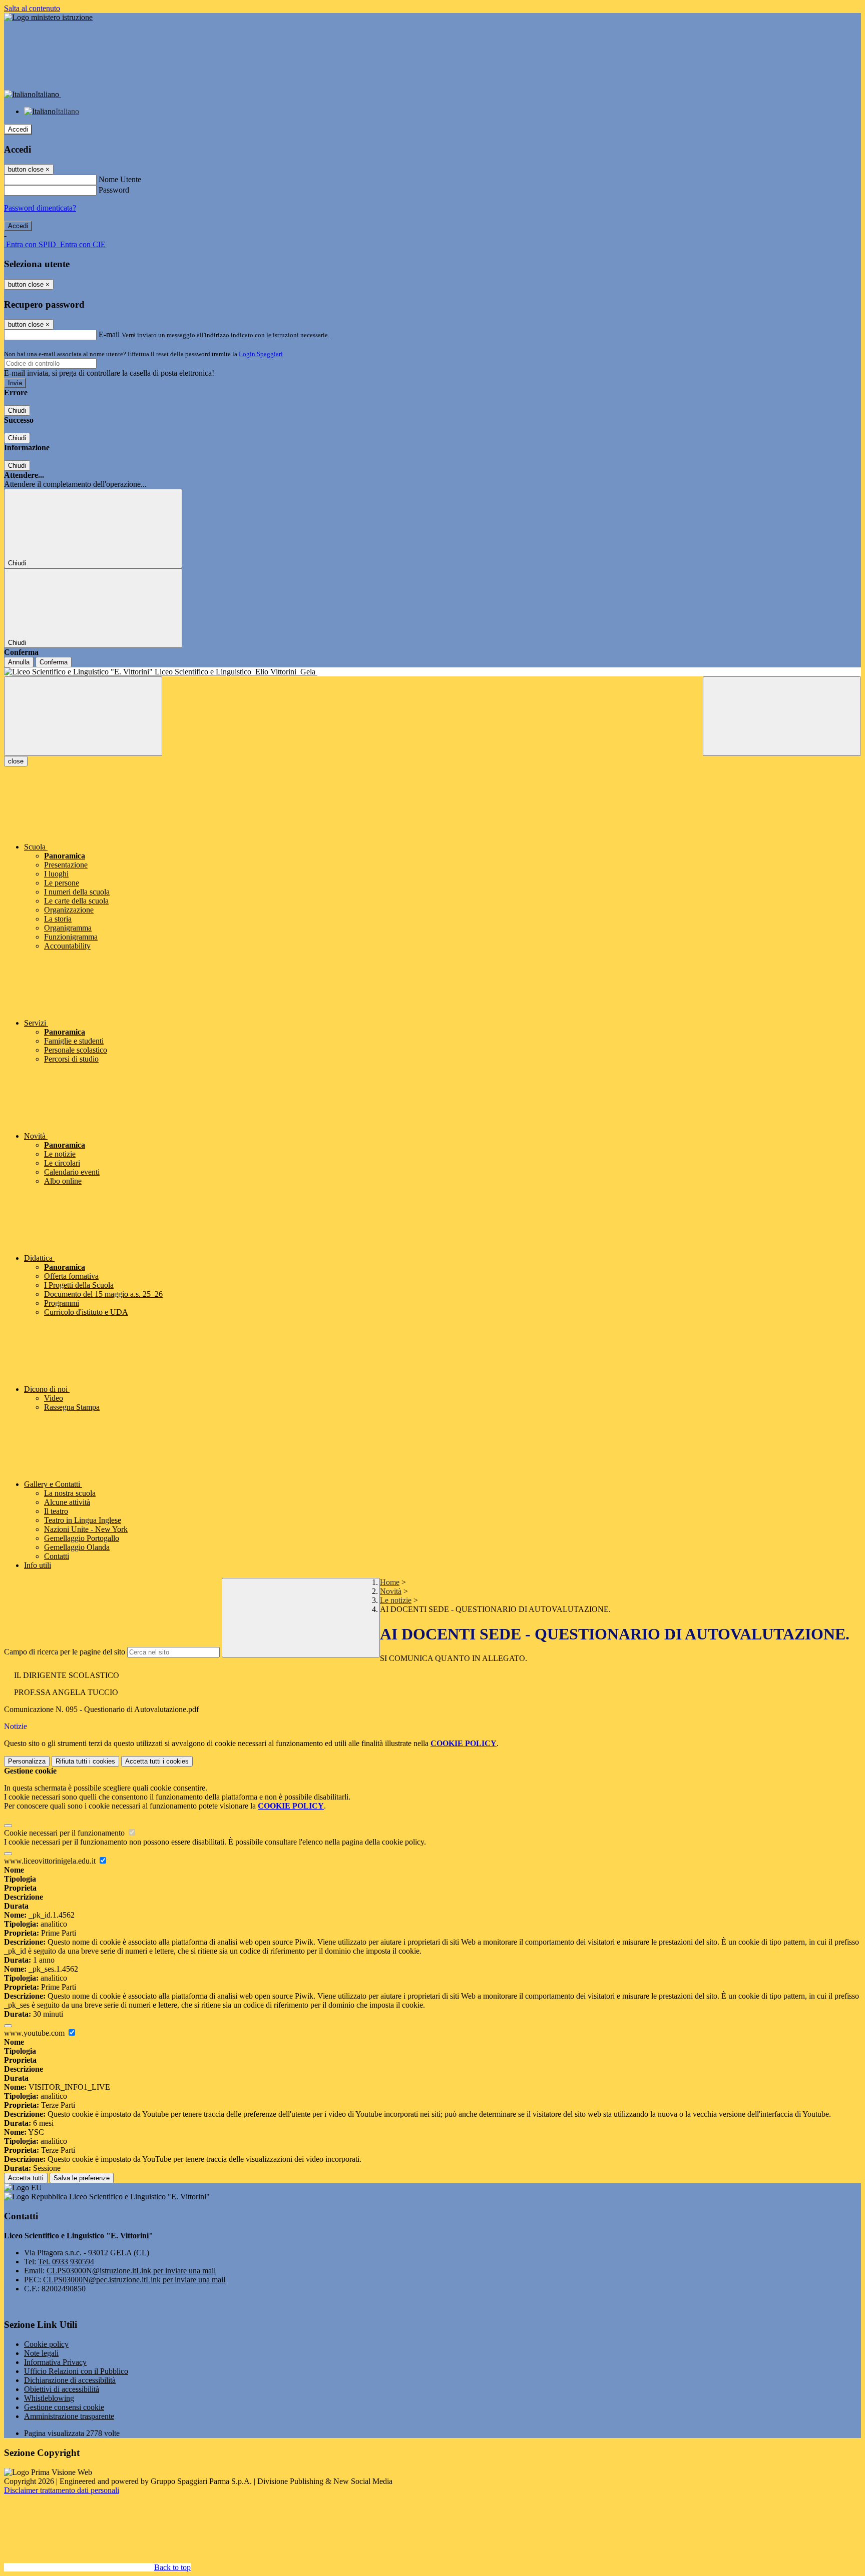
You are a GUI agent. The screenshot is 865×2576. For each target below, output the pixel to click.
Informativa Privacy (55, 2362)
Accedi (18, 129)
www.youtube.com (35, 2033)
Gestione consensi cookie (64, 2407)
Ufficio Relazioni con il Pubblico (76, 2371)
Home (390, 1582)
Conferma (54, 662)
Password (114, 190)
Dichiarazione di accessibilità (70, 2380)
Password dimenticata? (40, 208)
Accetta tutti (157, 1761)
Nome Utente (120, 179)
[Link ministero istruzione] (48, 17)
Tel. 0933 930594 (66, 2262)
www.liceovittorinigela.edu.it (51, 1861)
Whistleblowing (49, 2398)
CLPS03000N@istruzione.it (131, 2271)
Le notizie (396, 1600)
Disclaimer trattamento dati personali (62, 2490)
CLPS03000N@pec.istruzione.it (134, 2280)
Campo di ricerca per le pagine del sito (65, 1652)
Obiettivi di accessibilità (62, 2389)
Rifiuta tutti (85, 1761)
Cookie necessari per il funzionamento (65, 1833)
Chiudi (17, 410)
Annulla (19, 662)
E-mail (109, 334)
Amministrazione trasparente (69, 2416)
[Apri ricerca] (782, 716)
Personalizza (27, 1761)
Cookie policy (46, 2344)
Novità (391, 1591)
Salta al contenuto (32, 8)
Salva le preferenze (82, 2178)
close (16, 761)
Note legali (41, 2353)
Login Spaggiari (261, 354)
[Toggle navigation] (83, 716)
